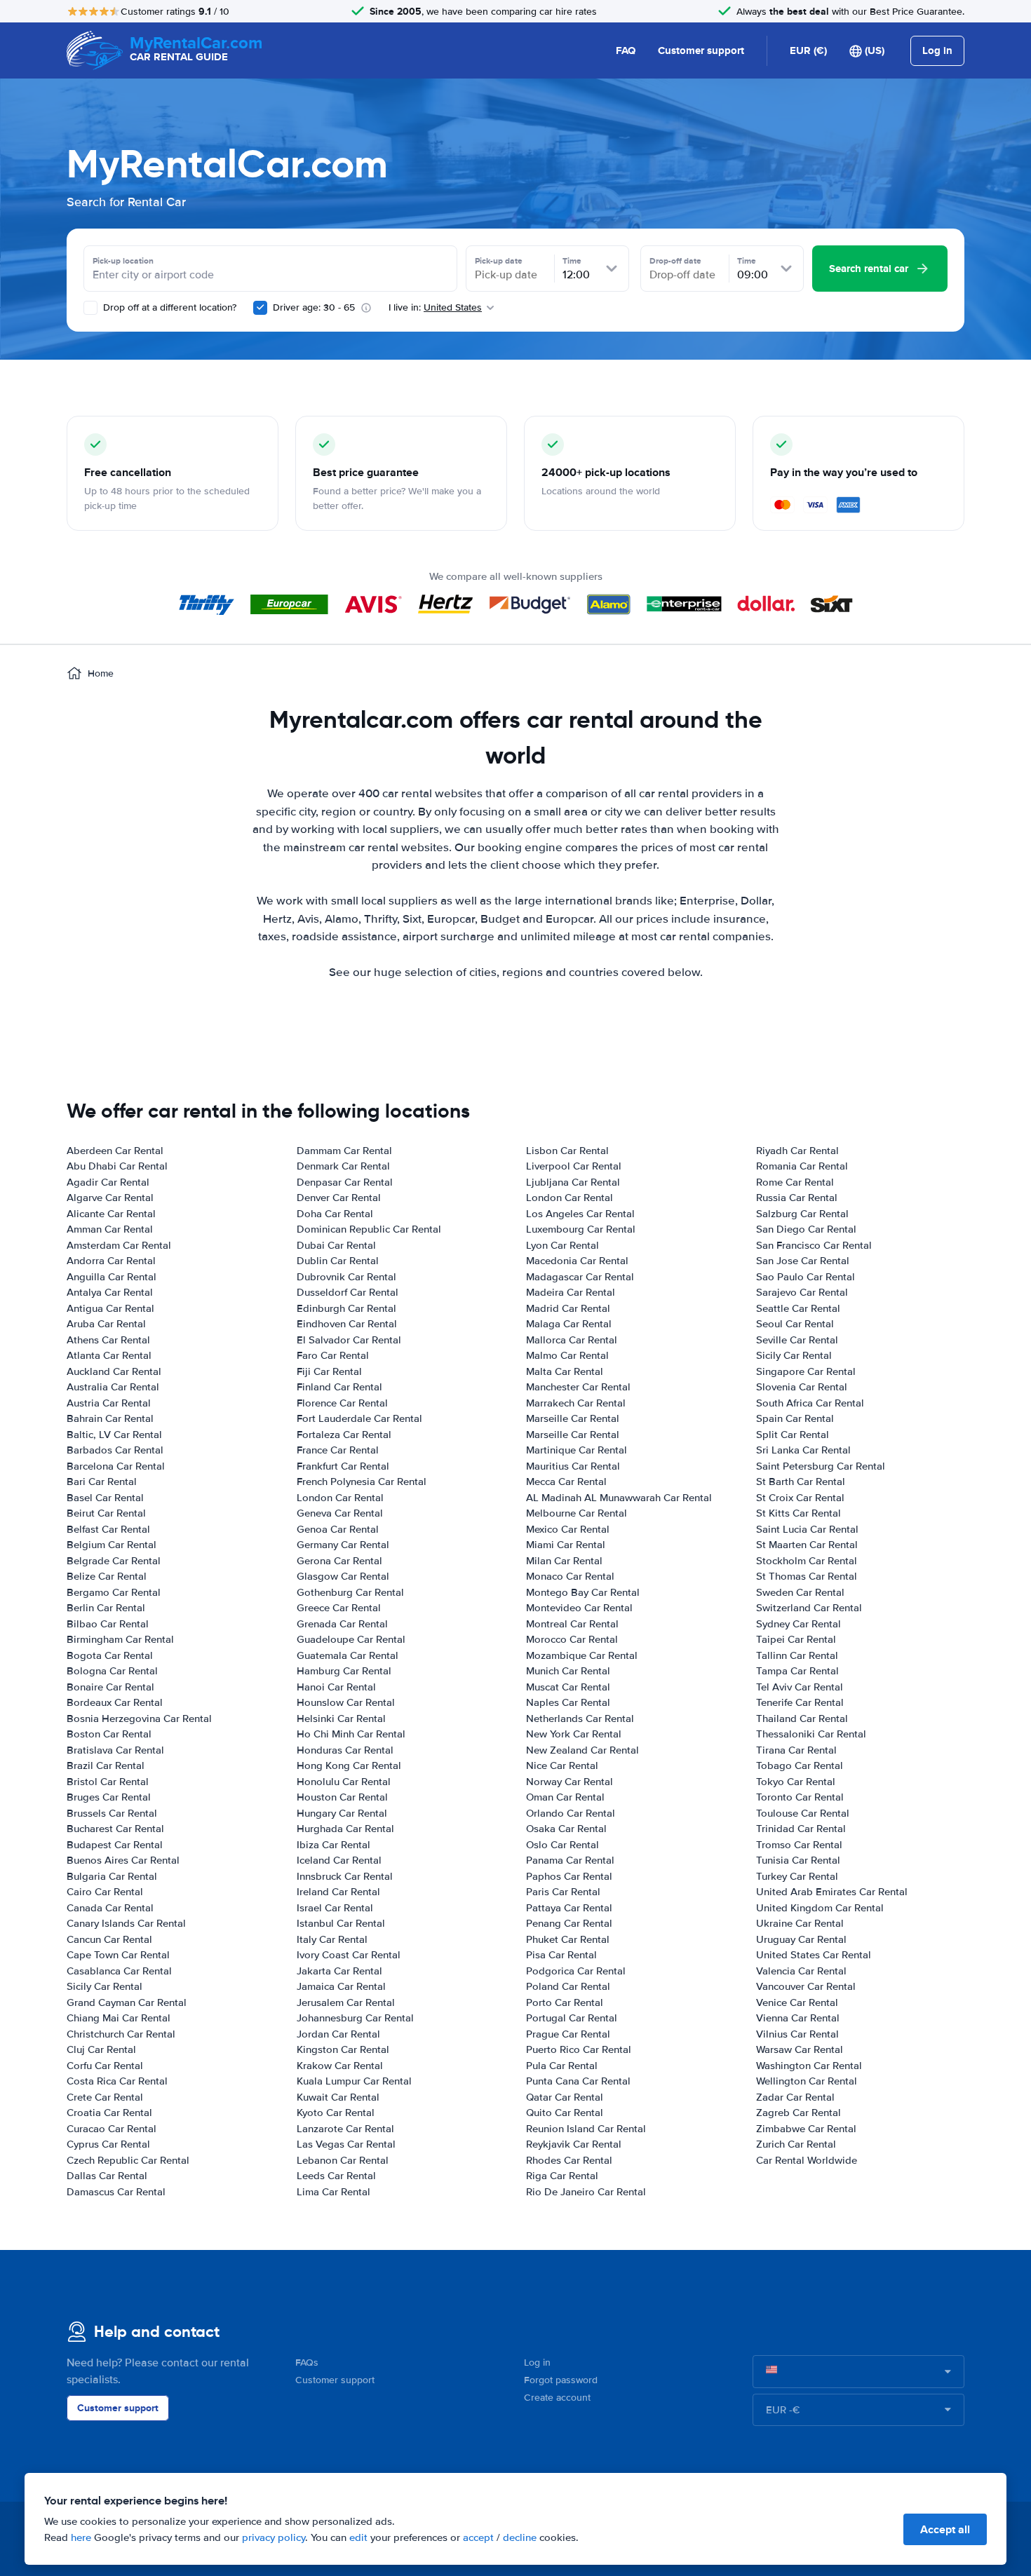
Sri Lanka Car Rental (803, 1450)
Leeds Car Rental (336, 2176)
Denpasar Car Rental (345, 1182)
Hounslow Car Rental (346, 1702)
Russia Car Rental (797, 1198)
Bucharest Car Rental (115, 1829)
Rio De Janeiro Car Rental (586, 2192)
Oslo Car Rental (562, 1845)
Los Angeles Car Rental (580, 1214)
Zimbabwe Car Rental (806, 2129)
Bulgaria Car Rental (112, 1876)
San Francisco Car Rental (814, 1245)
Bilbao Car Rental (108, 1624)
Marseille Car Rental (573, 1418)
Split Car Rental (793, 1435)
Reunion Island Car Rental (586, 2129)
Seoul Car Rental (795, 1324)
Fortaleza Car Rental (344, 1435)
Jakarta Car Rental (339, 1971)
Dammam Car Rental (344, 1151)
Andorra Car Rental (111, 1261)
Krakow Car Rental (340, 2066)
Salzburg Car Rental (802, 1214)
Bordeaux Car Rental (115, 1702)
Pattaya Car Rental (569, 1908)
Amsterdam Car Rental (119, 1245)
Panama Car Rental (570, 1860)
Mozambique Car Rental (582, 1655)
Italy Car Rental (332, 1939)
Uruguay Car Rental (801, 1939)
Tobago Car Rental (800, 1765)
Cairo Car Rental (105, 1892)
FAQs (307, 2363)
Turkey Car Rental (797, 1876)
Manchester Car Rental (578, 1387)
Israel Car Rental (335, 1908)
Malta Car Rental (565, 1371)
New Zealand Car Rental (582, 1750)
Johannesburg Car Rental (355, 2018)
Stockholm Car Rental (807, 1561)
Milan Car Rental (564, 1561)
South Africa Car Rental (810, 1403)
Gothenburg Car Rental (350, 1592)
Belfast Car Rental (108, 1529)
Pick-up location (123, 261)
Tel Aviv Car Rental (800, 1687)
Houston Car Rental (342, 1797)
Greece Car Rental (339, 1608)
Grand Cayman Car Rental (127, 2002)
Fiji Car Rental (329, 1371)
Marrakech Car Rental (576, 1403)
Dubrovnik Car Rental (346, 1277)
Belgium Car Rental (112, 1545)
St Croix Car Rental (800, 1498)
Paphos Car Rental (569, 1876)
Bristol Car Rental (108, 1782)
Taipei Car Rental (796, 1639)
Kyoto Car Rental (336, 2113)
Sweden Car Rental (800, 1592)
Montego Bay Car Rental (583, 1592)
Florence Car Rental (342, 1403)
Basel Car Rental (105, 1498)
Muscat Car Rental (568, 1687)
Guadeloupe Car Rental (351, 1639)
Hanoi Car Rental (336, 1687)
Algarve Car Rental (110, 1198)
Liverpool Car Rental (574, 1166)
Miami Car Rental (566, 1545)
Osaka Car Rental (566, 1829)
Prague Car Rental (568, 2034)
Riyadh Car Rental (797, 1151)
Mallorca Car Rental (572, 1340)
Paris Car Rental (563, 1892)
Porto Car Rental (565, 2002)
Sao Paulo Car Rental (806, 1277)
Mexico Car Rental (568, 1529)
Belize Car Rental (107, 1576)
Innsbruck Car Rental (345, 1876)
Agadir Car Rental (108, 1182)
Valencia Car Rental (801, 1971)
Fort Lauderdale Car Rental (359, 1418)
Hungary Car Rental (342, 1813)
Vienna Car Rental (798, 2018)
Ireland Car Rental (338, 1892)
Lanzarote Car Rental (345, 2129)
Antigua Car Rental (110, 1308)
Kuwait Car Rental (338, 2097)
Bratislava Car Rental (115, 1750)
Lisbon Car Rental (567, 1151)
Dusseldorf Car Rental (348, 1292)
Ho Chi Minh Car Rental (351, 1734)
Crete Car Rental (105, 2097)
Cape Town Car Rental (118, 1955)
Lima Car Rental (333, 2192)
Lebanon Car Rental (343, 2160)
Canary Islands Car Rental (126, 1923)
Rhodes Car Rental (569, 2160)
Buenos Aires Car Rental (123, 1860)
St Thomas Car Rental (807, 1576)
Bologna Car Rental (112, 1671)
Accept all (945, 2529)
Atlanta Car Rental (109, 1355)
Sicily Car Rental (105, 1986)
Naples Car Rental (568, 1702)
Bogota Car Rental (110, 1655)
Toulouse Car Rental (803, 1813)
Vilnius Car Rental (797, 2034)
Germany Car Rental (343, 1545)
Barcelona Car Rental (116, 1466)
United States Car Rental (814, 1955)
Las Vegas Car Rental (346, 2144)
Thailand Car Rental (802, 1719)
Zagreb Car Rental (798, 2113)
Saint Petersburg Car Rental (821, 1466)
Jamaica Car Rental (341, 1986)
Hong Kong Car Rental (349, 1765)
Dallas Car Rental (107, 2176)
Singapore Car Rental (806, 1371)
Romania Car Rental (802, 1166)
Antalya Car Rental (110, 1292)
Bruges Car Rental (109, 1797)
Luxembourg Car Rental (581, 1229)
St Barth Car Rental (801, 1482)
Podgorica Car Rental (576, 1971)
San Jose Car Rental (803, 1261)
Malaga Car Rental (569, 1324)
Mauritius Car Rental (573, 1466)
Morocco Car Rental (572, 1639)
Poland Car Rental (568, 1986)
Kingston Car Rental (343, 2049)
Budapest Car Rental (115, 1845)
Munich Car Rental (568, 1671)
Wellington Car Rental (807, 2081)
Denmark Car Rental (343, 1166)
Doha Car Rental (335, 1214)
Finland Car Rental (339, 1387)
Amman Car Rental (110, 1229)
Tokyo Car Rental (796, 1782)
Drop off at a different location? (168, 307)
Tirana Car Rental (796, 1750)
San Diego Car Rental (806, 1229)
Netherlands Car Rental (580, 1719)
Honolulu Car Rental (344, 1782)
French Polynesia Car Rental (362, 1482)
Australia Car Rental (113, 1387)
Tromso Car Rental (799, 1845)
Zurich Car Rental (796, 2144)
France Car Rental (338, 1450)
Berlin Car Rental (106, 1608)
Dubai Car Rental (336, 1245)
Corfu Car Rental (105, 2066)
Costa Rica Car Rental (117, 2081)
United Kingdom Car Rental (820, 1908)
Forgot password (561, 2380)
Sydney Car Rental (798, 1624)
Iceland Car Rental (339, 1860)
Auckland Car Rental (114, 1371)
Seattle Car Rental (798, 1308)
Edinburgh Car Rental (346, 1308)
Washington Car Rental (809, 2066)
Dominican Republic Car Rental (369, 1229)
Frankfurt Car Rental (343, 1466)
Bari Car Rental (102, 1482)
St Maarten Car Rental (807, 1545)
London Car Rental (340, 1498)
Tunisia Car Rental (798, 1860)
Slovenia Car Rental (802, 1387)
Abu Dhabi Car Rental (117, 1166)
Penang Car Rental (569, 1923)
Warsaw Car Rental (800, 2049)
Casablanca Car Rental (119, 1971)
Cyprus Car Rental (108, 2144)
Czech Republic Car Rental (128, 2160)
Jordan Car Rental (338, 2034)
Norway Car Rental (570, 1782)
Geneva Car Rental (340, 1513)
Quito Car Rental (565, 2113)
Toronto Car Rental (800, 1797)
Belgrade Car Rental (114, 1561)
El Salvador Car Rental (349, 1340)
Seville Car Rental (797, 1340)
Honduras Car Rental (345, 1750)
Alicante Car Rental (111, 1214)
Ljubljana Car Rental (573, 1182)
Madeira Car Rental (571, 1292)
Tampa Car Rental (797, 1671)
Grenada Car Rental (342, 1624)
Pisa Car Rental (561, 1955)
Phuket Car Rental (568, 1939)
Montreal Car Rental (572, 1624)
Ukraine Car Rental (800, 1923)
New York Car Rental (574, 1734)
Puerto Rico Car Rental (579, 2049)
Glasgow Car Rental (343, 1576)
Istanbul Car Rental (341, 1923)
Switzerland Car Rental (809, 1608)
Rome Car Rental (795, 1182)
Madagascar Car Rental (580, 1277)
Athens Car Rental (108, 1340)
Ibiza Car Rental (333, 1845)
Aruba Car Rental (106, 1324)
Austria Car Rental (109, 1403)
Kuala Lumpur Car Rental (354, 2081)
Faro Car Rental (333, 1355)
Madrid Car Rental (568, 1308)
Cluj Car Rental (101, 2049)
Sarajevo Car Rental (802, 1292)
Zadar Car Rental (795, 2097)
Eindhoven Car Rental (347, 1324)
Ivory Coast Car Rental (349, 1955)
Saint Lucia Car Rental (807, 1529)
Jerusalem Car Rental (346, 2002)
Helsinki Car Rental (341, 1719)
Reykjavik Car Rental (574, 2144)
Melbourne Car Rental (577, 1513)
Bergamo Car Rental (114, 1592)
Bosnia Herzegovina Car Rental (139, 1719)
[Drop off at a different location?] (90, 308)
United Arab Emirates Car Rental (832, 1892)
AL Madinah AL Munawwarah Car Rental (619, 1498)
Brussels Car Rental (112, 1813)
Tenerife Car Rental (800, 1702)
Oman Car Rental (565, 1797)
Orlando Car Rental (571, 1813)
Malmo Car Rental (567, 1355)
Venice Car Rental (797, 2002)
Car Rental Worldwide (807, 2160)
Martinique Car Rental (577, 1450)
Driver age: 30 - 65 (314, 307)
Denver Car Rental (339, 1198)
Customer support (701, 50)
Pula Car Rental (562, 2066)
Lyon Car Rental (562, 1245)
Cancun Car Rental (109, 1939)
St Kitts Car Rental (798, 1513)
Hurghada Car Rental (345, 1829)
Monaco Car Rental (570, 1576)
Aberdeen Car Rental (115, 1151)
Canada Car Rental (110, 1908)
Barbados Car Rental (115, 1450)
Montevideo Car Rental (579, 1608)
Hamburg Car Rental (344, 1671)
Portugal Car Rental (572, 2018)
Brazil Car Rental (106, 1765)
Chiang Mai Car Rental (119, 2018)
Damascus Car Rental (116, 2192)
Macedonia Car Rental (577, 1261)
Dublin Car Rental (338, 1261)
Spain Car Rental (795, 1418)
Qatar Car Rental (565, 2097)
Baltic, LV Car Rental (114, 1435)
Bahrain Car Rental (110, 1418)
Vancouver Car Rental (806, 1986)
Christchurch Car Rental (121, 2034)
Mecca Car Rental (566, 1482)
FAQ (626, 50)
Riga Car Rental (562, 2176)
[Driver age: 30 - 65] (260, 308)
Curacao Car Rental (112, 2129)
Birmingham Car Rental (120, 1639)
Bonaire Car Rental (110, 1687)
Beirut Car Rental (106, 1513)
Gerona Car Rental (339, 1561)
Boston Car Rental (109, 1734)
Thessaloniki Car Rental (811, 1734)
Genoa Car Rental (338, 1529)
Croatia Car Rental (109, 2113)
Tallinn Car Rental (797, 1655)
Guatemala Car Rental (348, 1655)
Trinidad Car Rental (801, 1829)
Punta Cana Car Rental (578, 2081)
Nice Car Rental (562, 1765)
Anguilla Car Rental (112, 1277)
